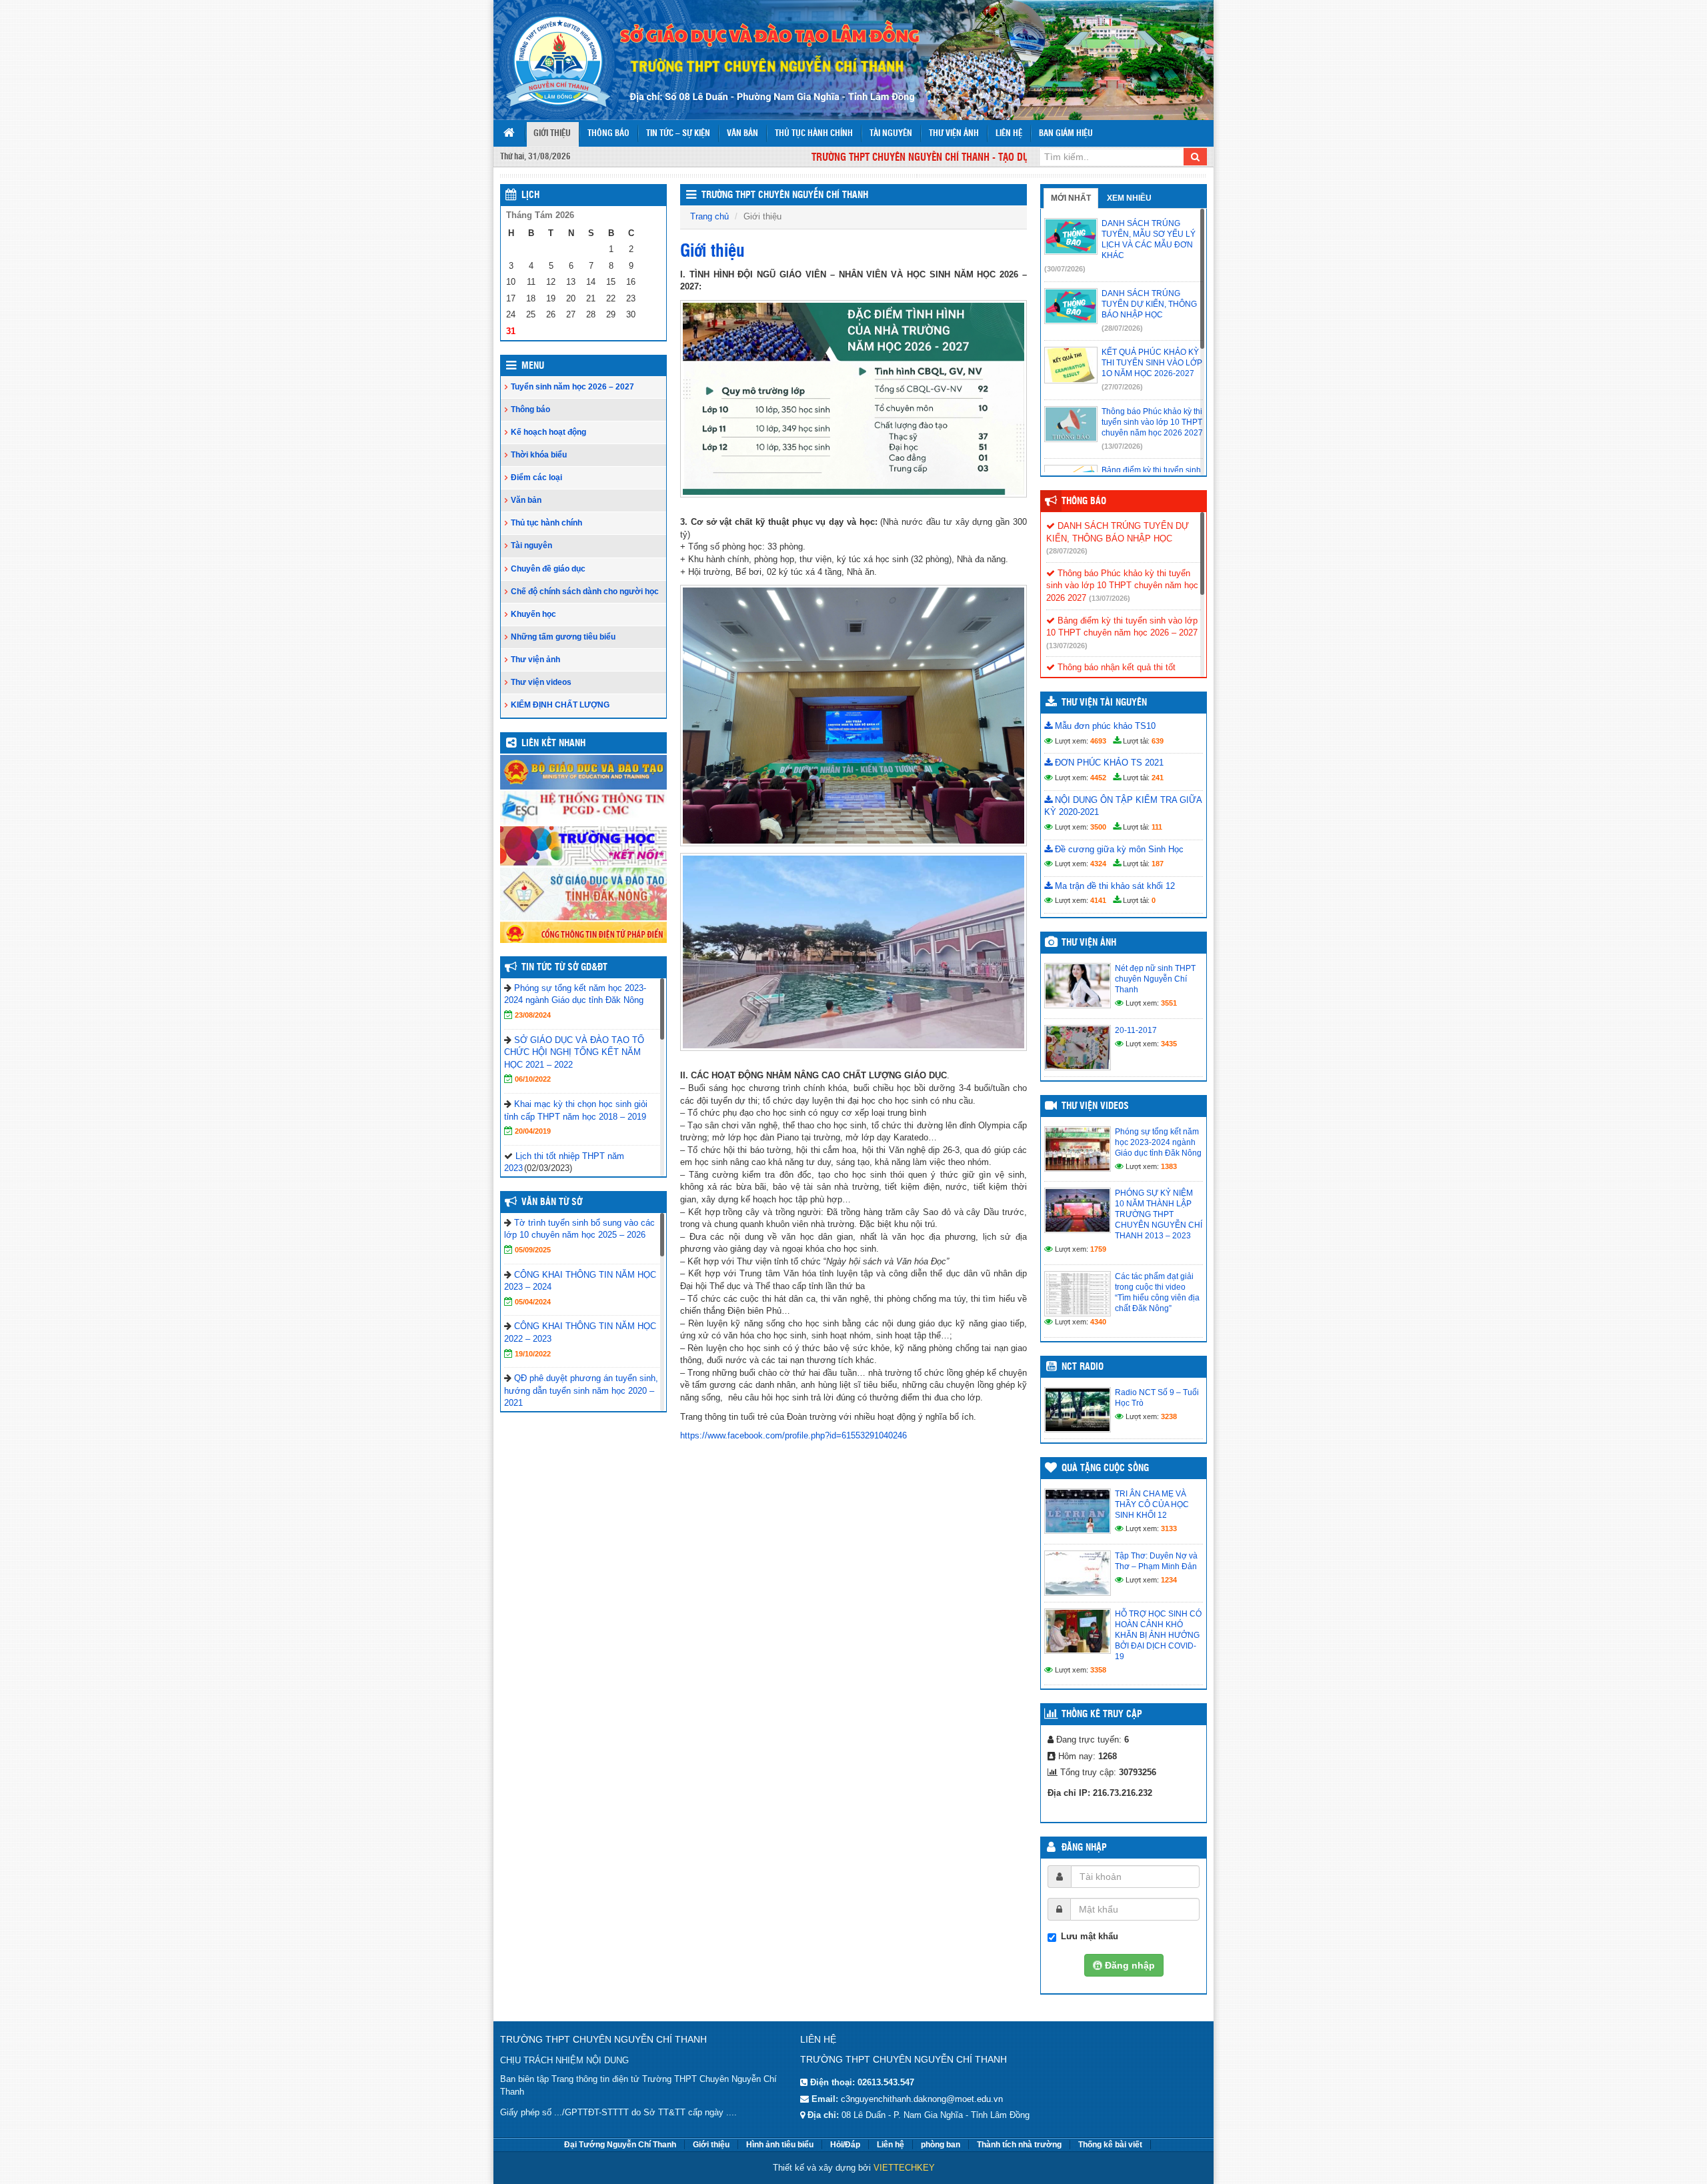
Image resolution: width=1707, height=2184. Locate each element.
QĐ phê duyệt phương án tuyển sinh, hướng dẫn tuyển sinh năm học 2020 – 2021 (581, 1390)
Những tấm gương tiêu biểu (563, 637)
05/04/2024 (533, 1302)
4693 (1098, 741)
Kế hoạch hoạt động (548, 432)
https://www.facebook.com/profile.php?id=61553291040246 (793, 1435)
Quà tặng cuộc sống (1105, 1468)
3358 (1098, 1670)
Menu (533, 366)
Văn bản (742, 134)
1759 (1098, 1249)
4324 (1098, 864)
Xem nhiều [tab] (1129, 198)
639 (1158, 741)
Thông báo (608, 134)
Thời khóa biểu (539, 455)
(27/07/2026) (1122, 387)
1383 (1169, 1166)
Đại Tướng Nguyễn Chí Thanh (620, 2145)
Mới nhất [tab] (1071, 198)
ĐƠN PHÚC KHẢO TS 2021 (1108, 763)
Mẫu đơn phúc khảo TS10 (1104, 726)
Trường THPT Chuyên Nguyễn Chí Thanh (785, 195)
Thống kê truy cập (1102, 1715)
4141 (1098, 900)
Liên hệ (1009, 134)
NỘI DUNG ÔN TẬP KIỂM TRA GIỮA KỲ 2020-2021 (1123, 806)
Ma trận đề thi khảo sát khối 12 (1114, 886)
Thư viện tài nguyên (1104, 703)
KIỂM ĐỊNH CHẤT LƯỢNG (560, 705)
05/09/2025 (533, 1250)
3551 (1169, 1003)
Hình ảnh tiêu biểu (780, 2145)
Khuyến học (533, 614)
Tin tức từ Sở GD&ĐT (564, 968)
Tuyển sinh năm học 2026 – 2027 (572, 387)
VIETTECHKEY (904, 2168)
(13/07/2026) (1122, 446)
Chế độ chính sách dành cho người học (585, 592)
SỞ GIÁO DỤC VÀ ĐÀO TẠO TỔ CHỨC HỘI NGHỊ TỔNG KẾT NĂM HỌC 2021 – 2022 (574, 1052)
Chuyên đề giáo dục (548, 569)
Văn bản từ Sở (552, 1202)
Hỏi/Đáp (845, 2145)
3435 (1169, 1044)
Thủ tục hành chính (814, 134)
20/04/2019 (533, 1131)
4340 (1098, 1322)
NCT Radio (1083, 1367)
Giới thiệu (552, 134)
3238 (1169, 1416)
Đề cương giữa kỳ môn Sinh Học (1118, 849)
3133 (1169, 1528)
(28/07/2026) (1122, 328)
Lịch (530, 195)
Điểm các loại (536, 477)
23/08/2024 (533, 1015)
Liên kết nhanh (553, 744)
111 (1157, 827)
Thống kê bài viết (1110, 2145)
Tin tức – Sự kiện (678, 134)
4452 (1098, 778)
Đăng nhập (1084, 1848)
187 (1158, 864)
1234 (1169, 1580)
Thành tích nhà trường (1019, 2145)
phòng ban (941, 2145)
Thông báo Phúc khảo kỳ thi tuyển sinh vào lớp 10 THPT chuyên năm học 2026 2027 (1122, 586)
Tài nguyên (891, 134)
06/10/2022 (533, 1079)
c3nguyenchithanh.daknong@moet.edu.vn (922, 2099)
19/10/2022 (533, 1354)
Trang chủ (709, 216)
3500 (1098, 827)
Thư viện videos (541, 682)
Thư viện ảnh (954, 134)
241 (1158, 778)
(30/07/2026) (1065, 269)
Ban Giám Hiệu (1066, 134)
